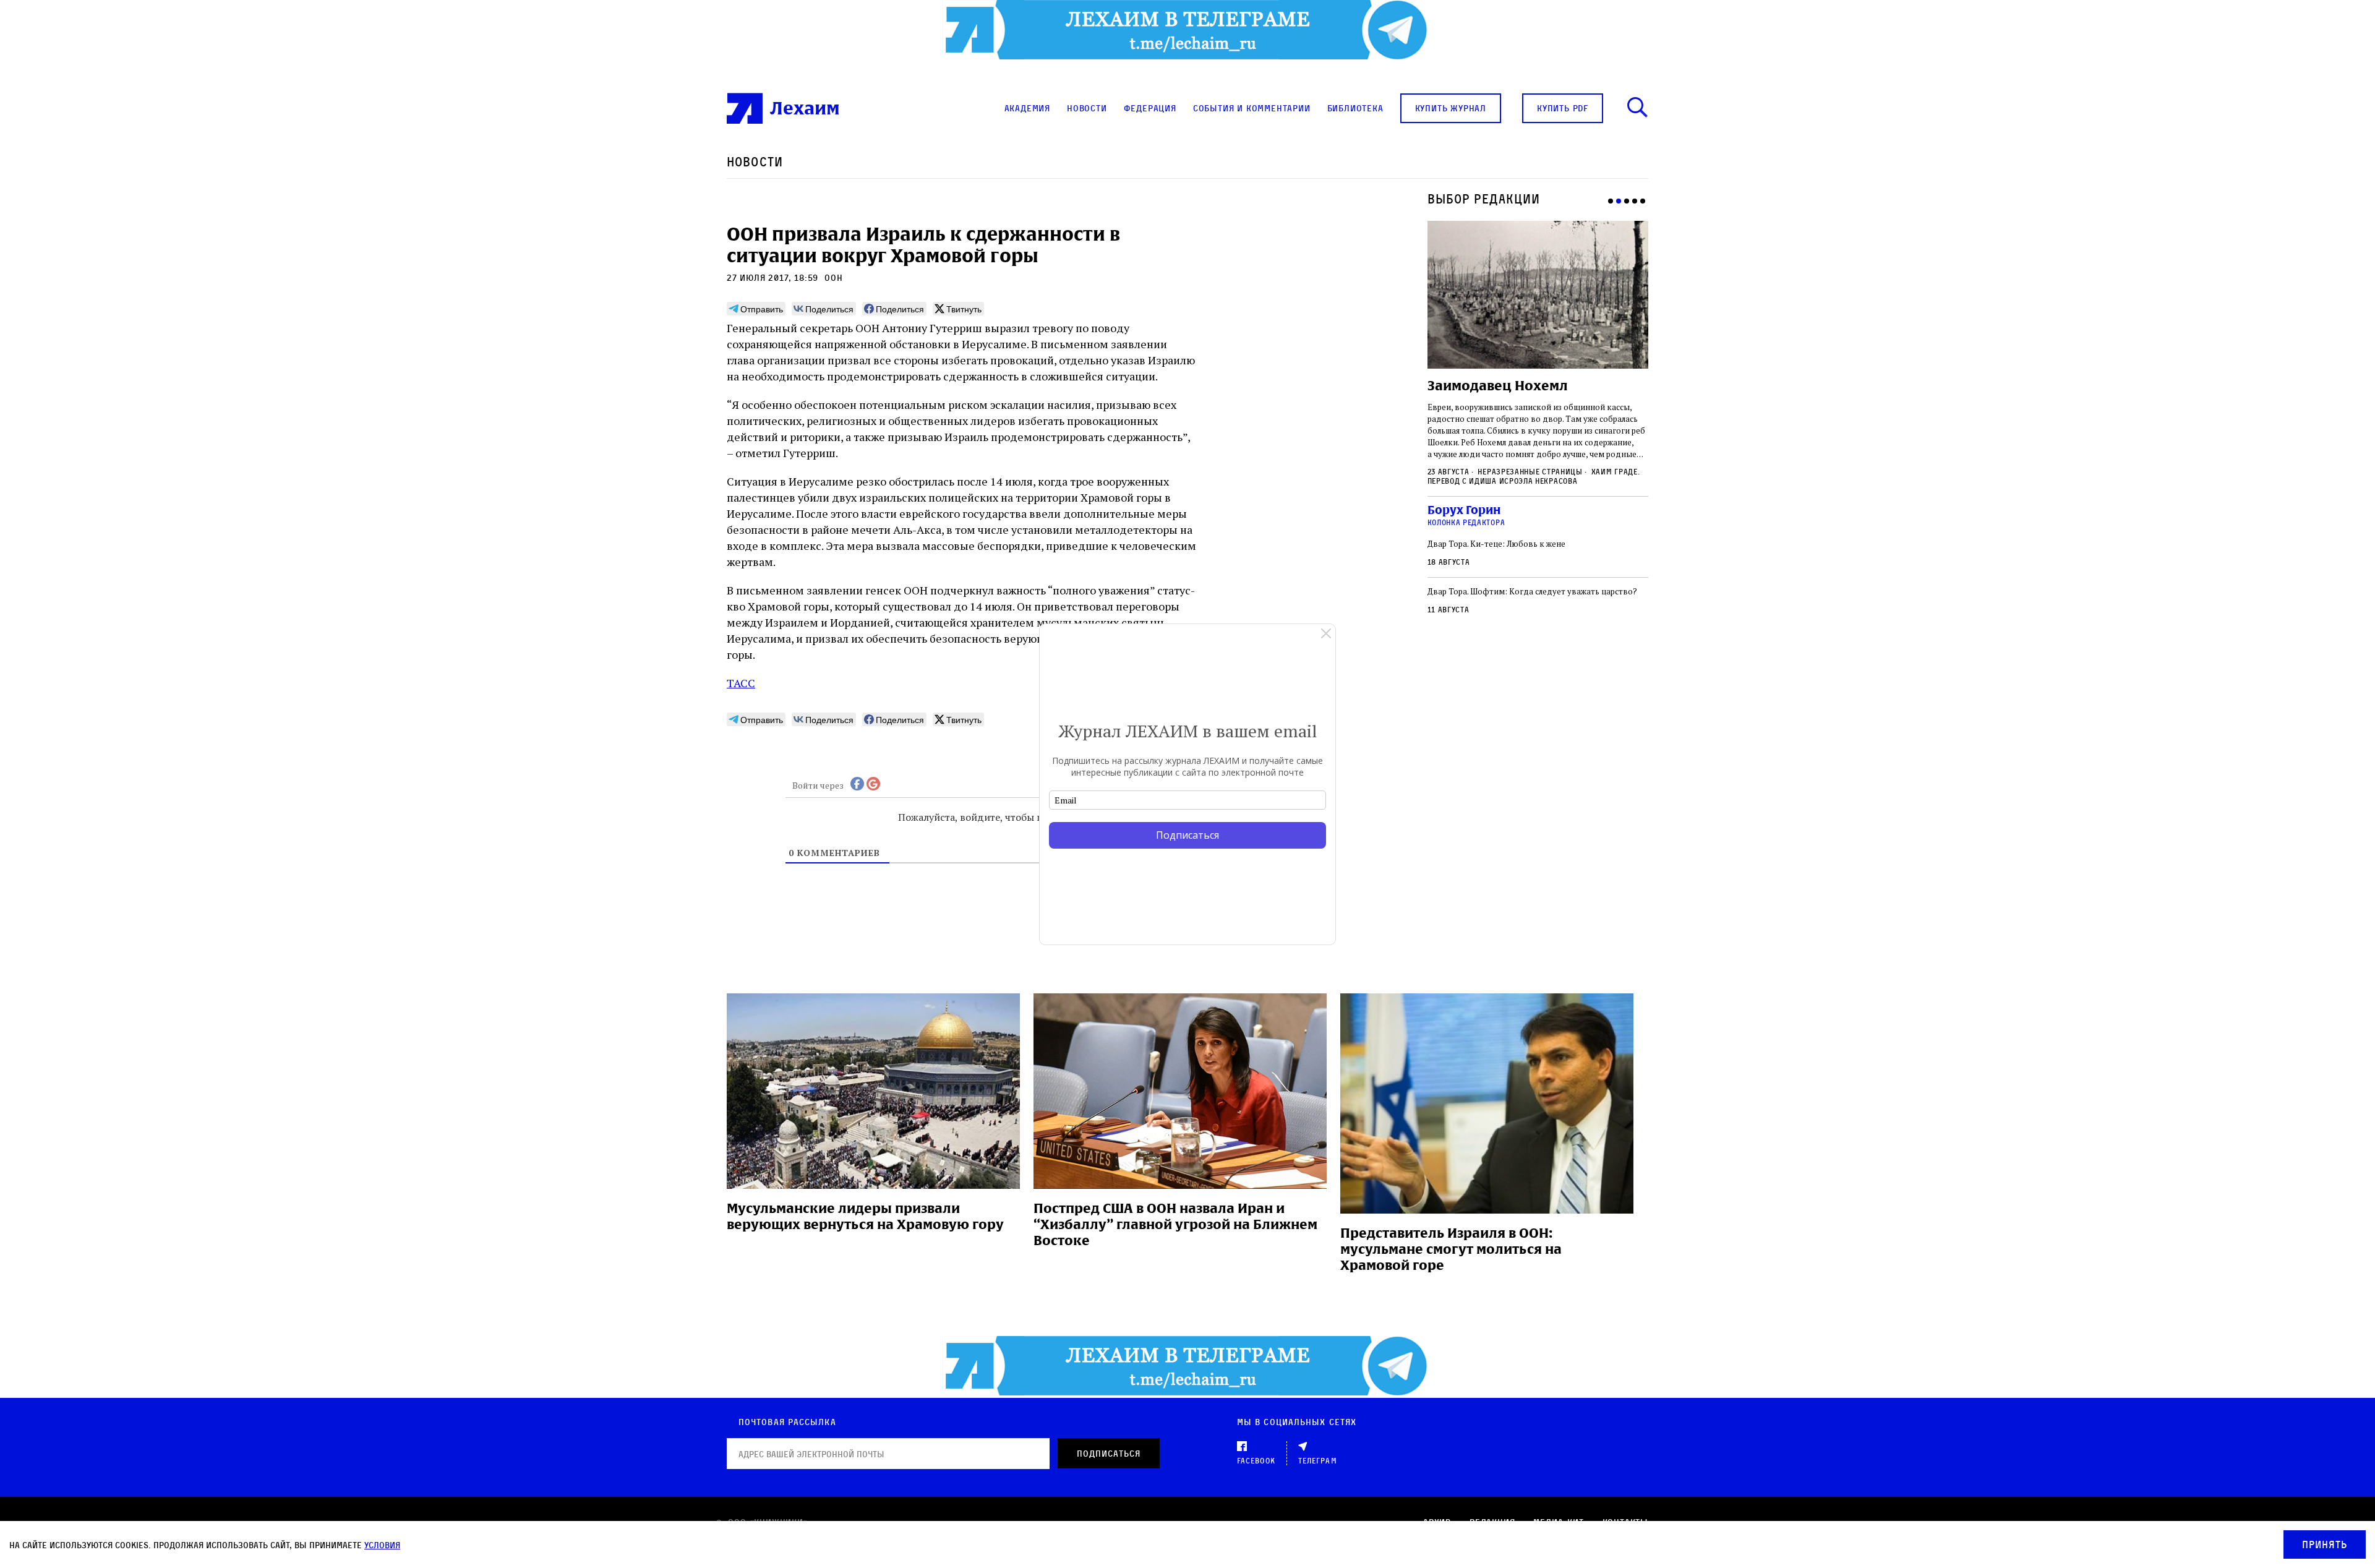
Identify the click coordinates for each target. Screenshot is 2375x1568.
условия (382, 1545)
